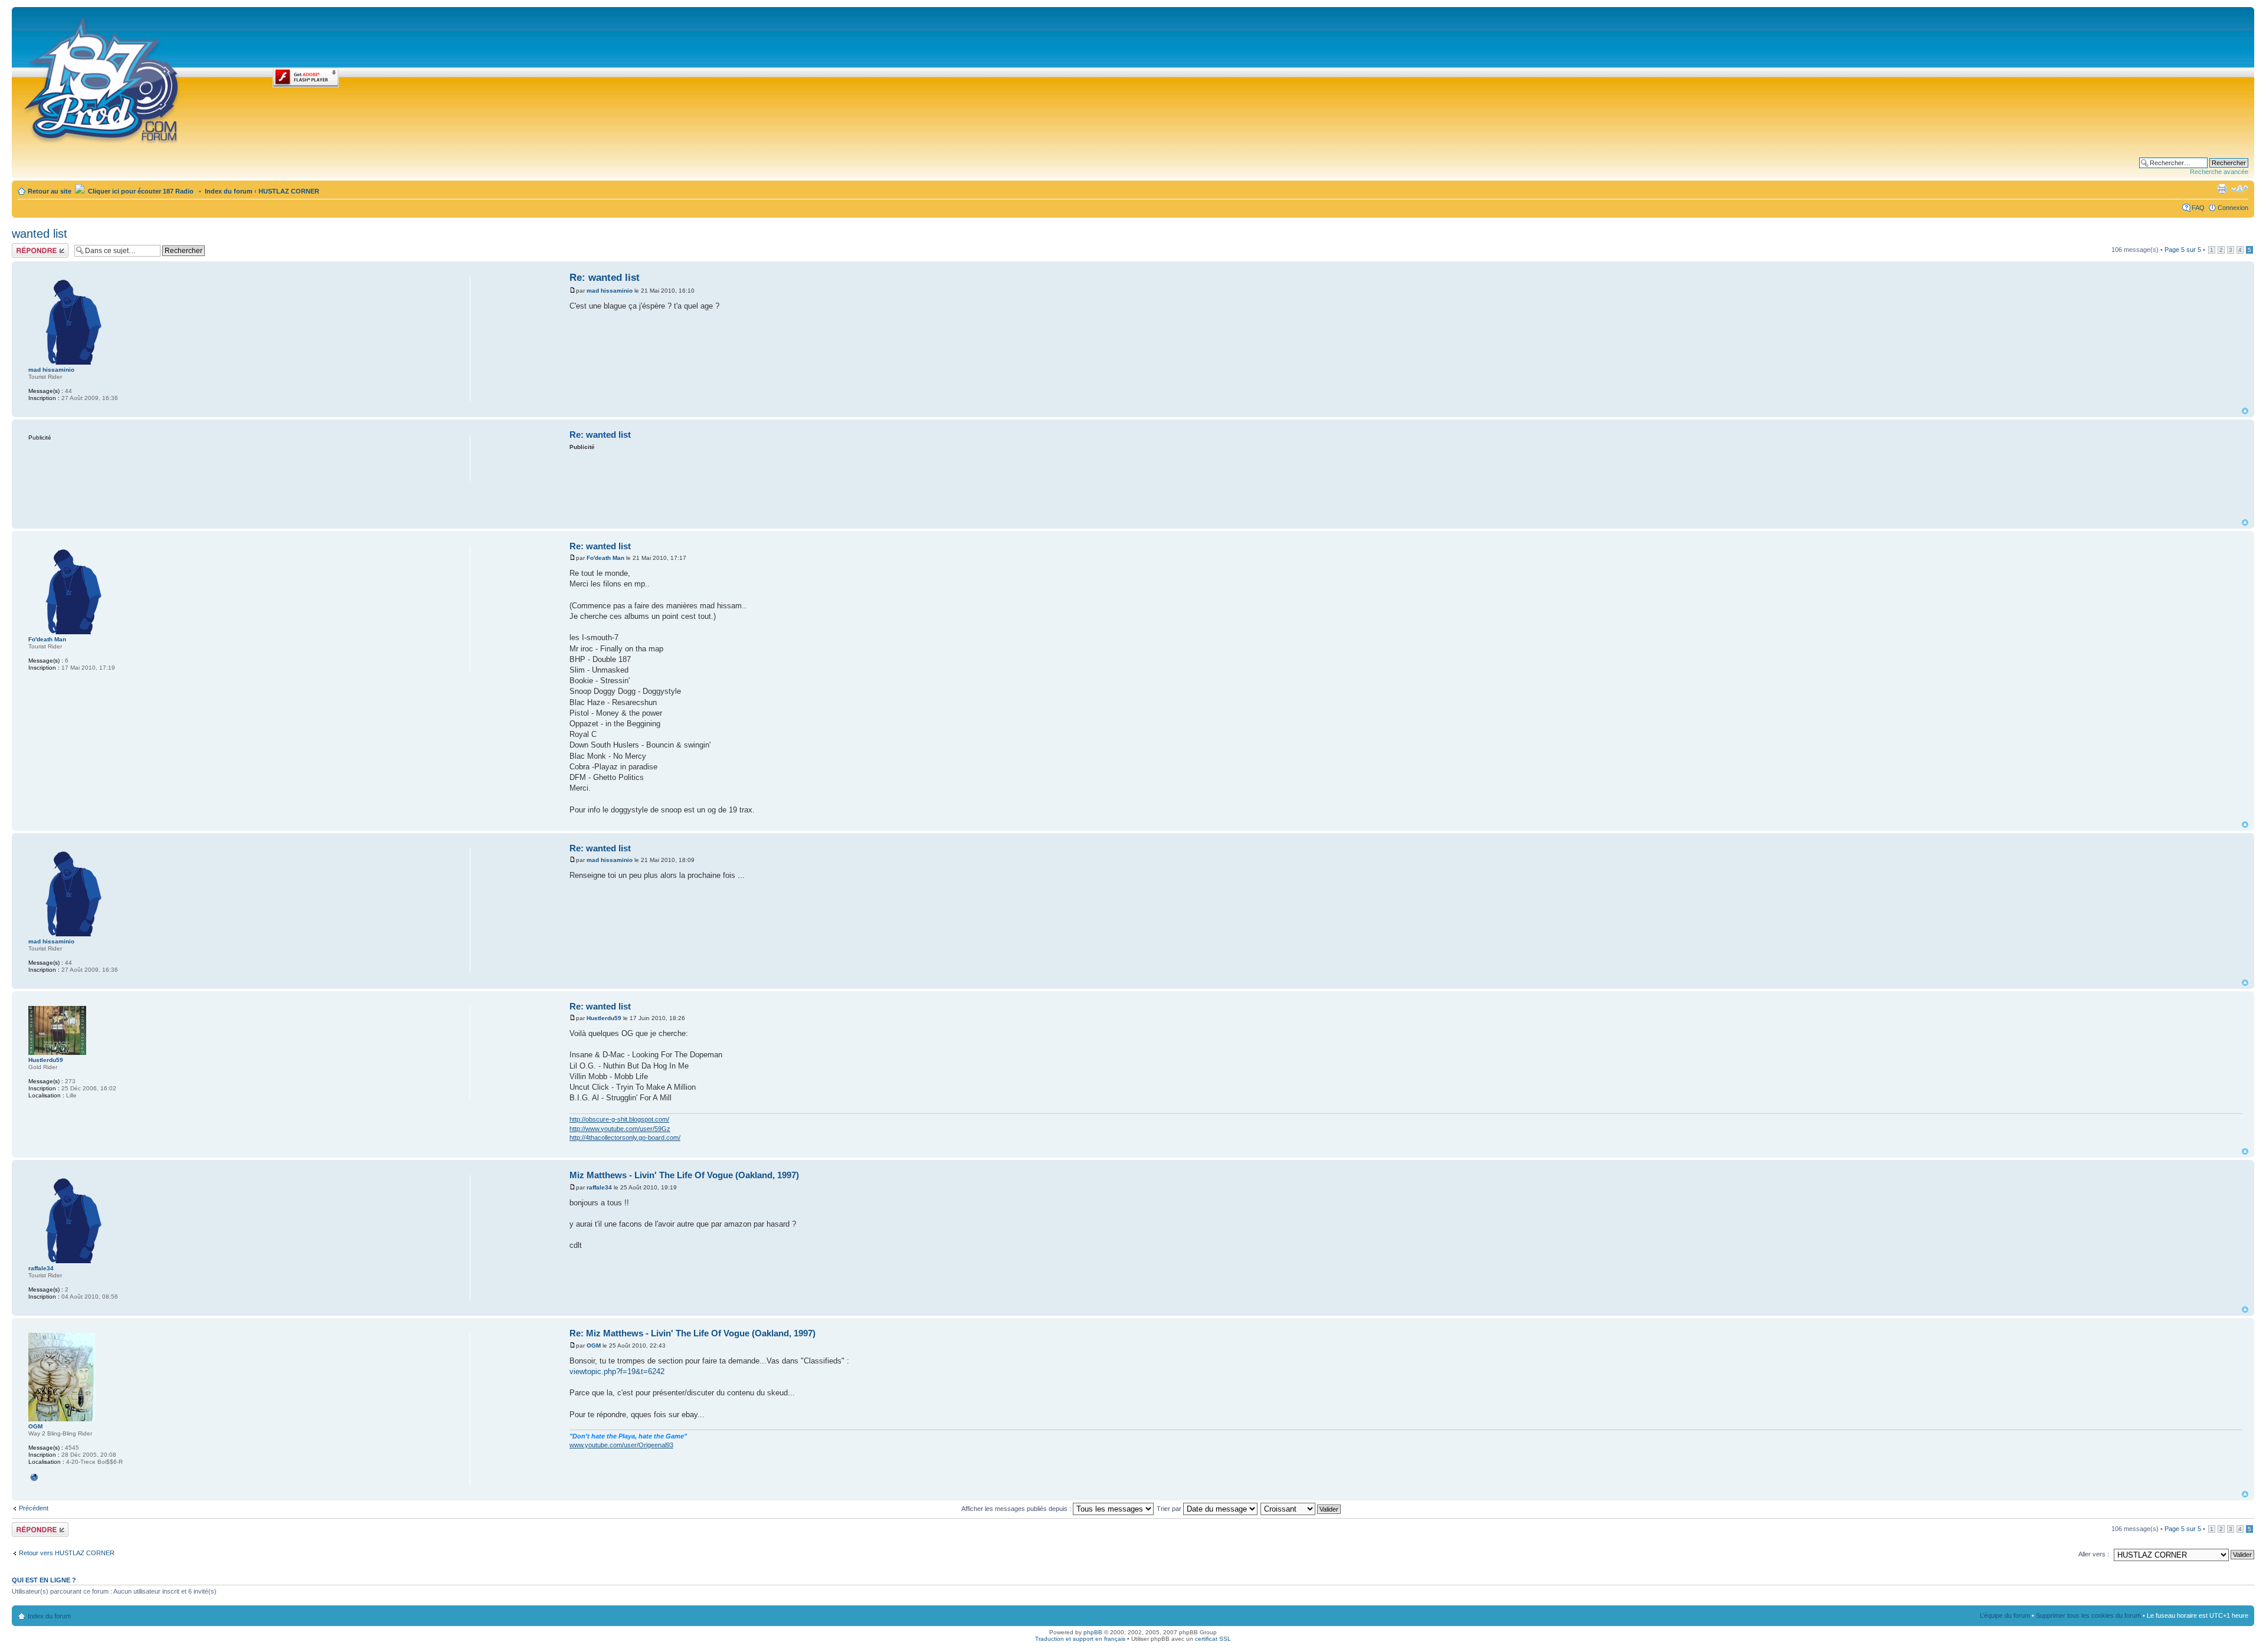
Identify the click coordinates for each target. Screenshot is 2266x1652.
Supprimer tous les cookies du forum (2088, 1615)
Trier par (1170, 1509)
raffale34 (599, 1187)
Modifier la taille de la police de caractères (2240, 189)
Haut (2245, 411)
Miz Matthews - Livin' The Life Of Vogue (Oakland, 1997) (684, 1175)
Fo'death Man (605, 558)
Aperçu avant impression (2222, 189)
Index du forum (229, 191)
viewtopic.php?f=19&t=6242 (617, 1371)
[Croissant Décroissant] (1301, 1509)
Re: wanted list (605, 278)
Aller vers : (2094, 1554)
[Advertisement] (1406, 484)
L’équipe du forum (2005, 1615)
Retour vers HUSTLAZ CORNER (67, 1553)
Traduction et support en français (1080, 1639)
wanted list (40, 234)
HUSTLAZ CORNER (289, 191)
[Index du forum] (102, 78)
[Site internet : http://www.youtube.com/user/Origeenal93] (34, 1477)
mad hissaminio (610, 291)
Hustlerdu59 (604, 1018)
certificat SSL (1213, 1639)
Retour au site (50, 191)
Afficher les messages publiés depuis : (1017, 1509)
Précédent (34, 1508)
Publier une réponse (28, 250)
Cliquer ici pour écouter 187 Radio (140, 191)
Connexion (2233, 208)
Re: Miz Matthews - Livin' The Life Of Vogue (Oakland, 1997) (692, 1333)
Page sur (2183, 250)
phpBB (1093, 1632)
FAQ (2198, 208)
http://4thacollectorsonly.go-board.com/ (625, 1138)
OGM (594, 1345)
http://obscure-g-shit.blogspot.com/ (619, 1119)
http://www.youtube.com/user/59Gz (620, 1129)
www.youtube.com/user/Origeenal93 (621, 1445)
